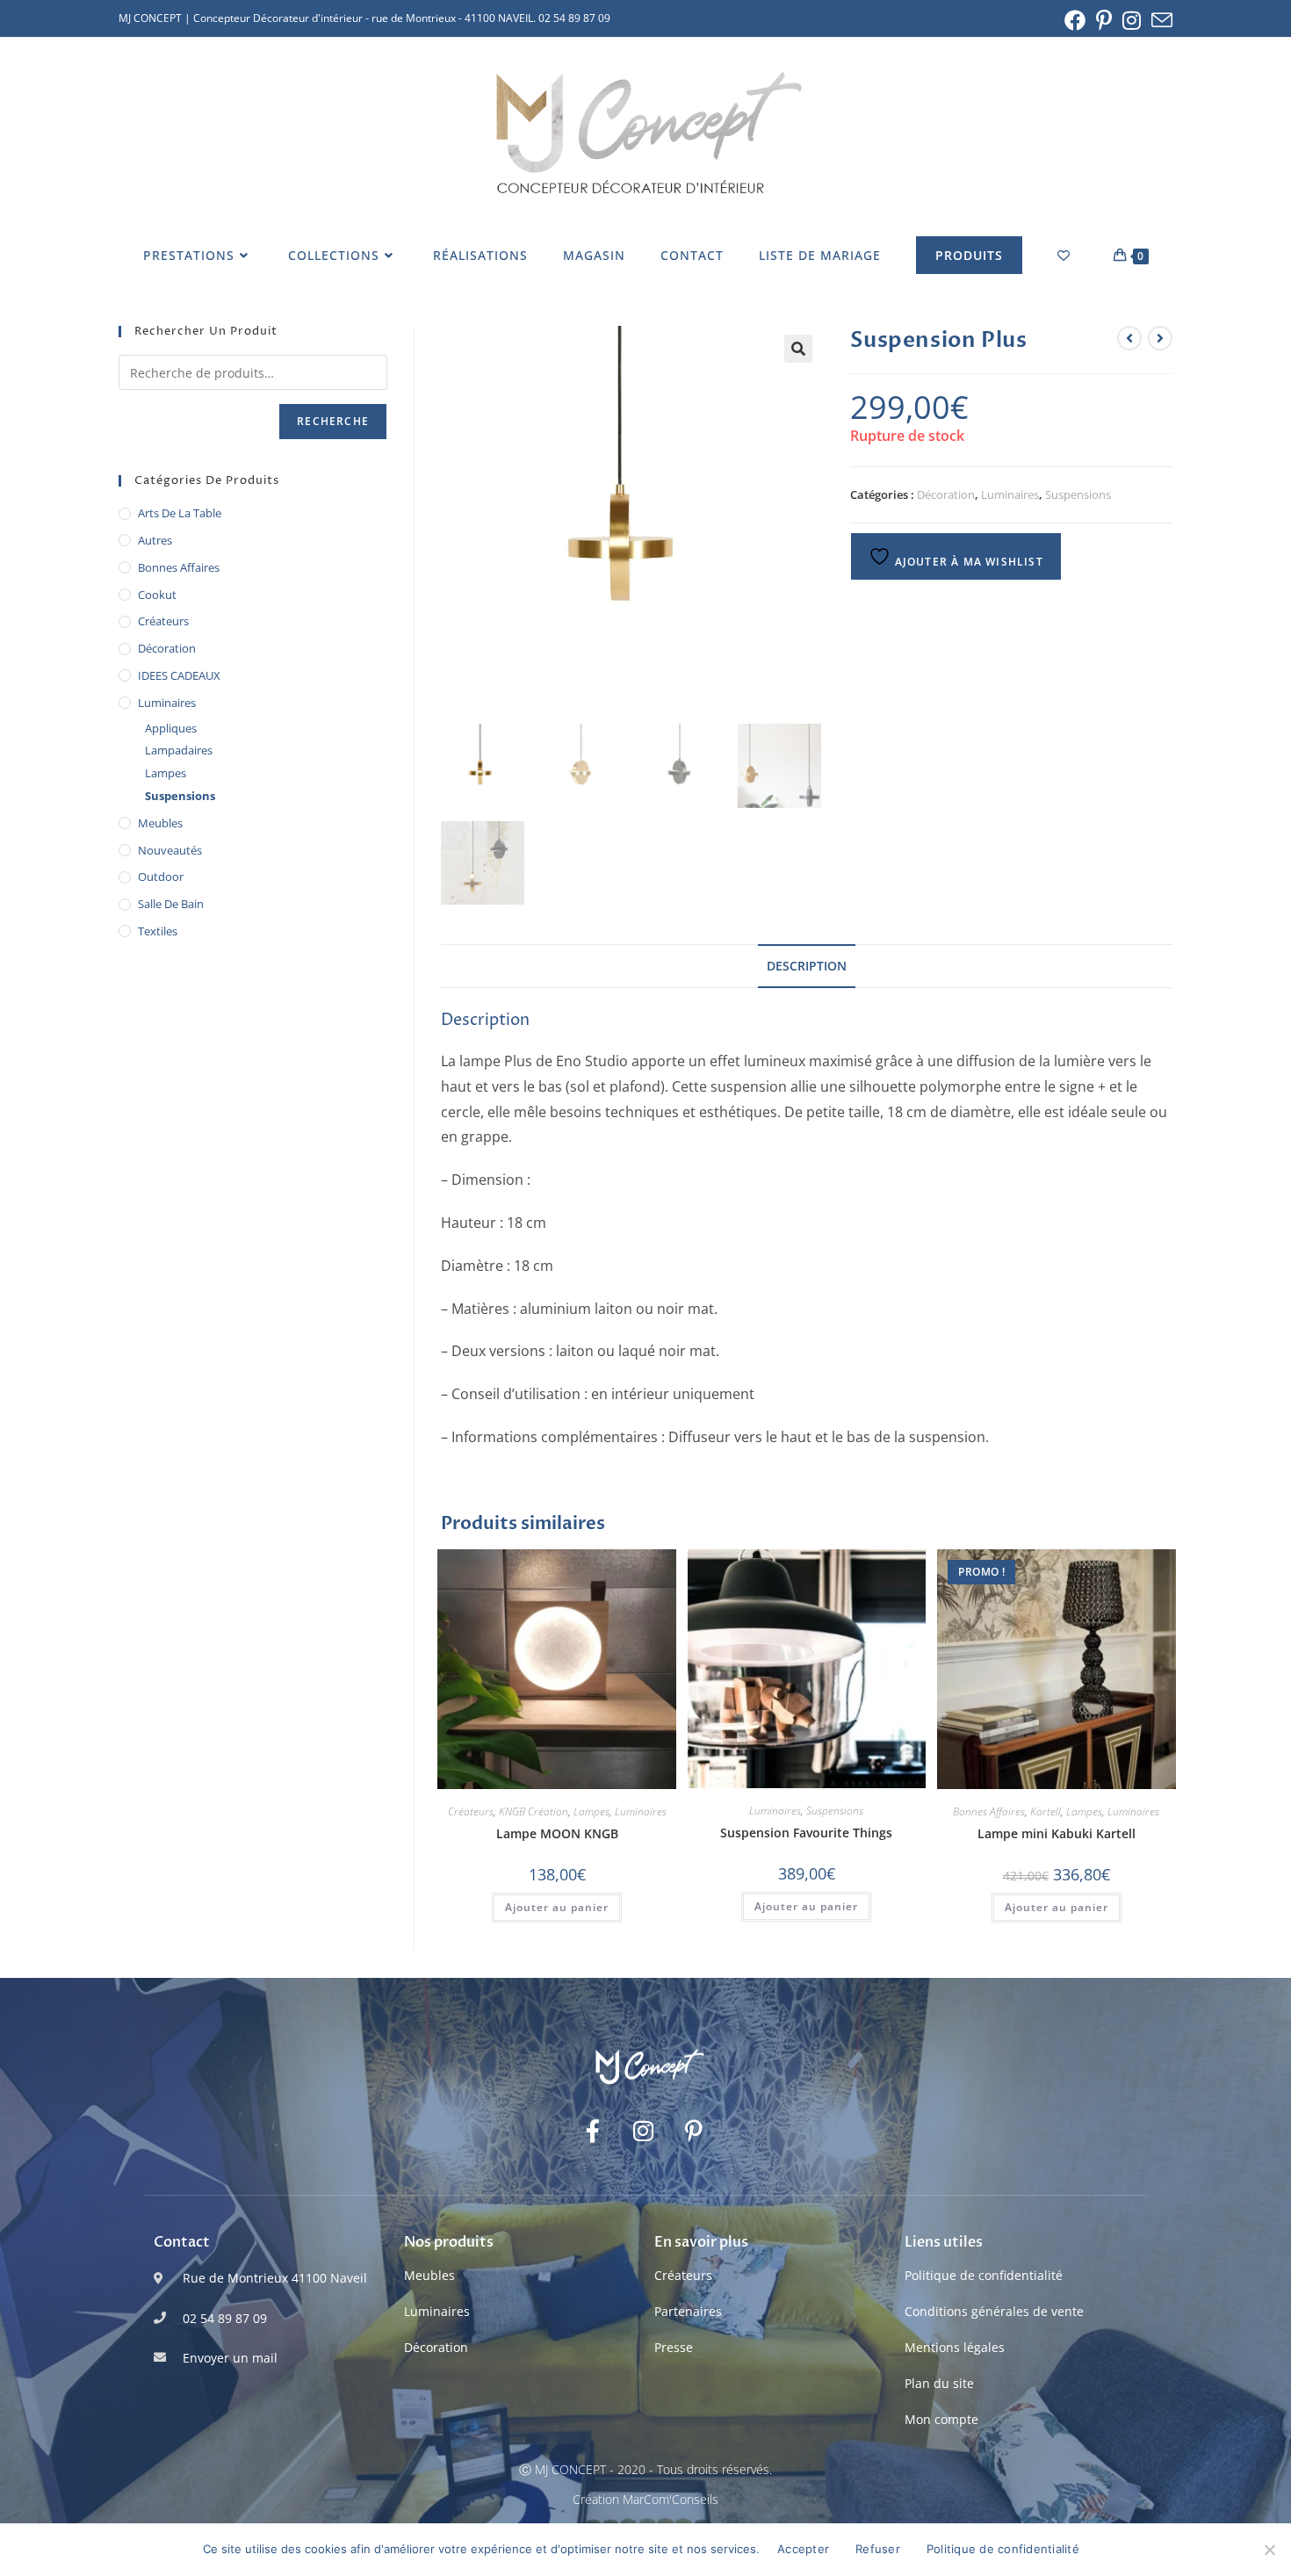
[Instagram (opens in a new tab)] (1132, 20)
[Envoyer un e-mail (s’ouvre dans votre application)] (1159, 20)
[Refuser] (1269, 2550)
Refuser (878, 2549)
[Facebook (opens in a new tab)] (1075, 20)
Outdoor (161, 877)
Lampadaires (179, 750)
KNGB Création (534, 1811)
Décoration (946, 494)
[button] (798, 349)
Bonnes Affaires (989, 1811)
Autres (155, 540)
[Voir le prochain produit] (1160, 338)
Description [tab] (807, 966)
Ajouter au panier (557, 1907)
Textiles (158, 931)
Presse (674, 2347)
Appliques (171, 728)
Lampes (591, 1811)
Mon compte (941, 2419)
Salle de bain (171, 904)
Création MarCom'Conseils (645, 2499)
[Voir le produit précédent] (1129, 338)
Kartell (1046, 1811)
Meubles (160, 823)
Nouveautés (170, 850)
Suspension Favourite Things (806, 1833)
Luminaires (1010, 494)
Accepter (803, 2549)
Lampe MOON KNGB (557, 1833)
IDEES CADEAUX (179, 675)
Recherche (333, 421)
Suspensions (1078, 494)
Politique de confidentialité (984, 2275)
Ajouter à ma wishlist (966, 562)
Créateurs (471, 1811)
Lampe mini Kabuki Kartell (1057, 1833)
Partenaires (688, 2311)
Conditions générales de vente (994, 2311)
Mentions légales (955, 2347)
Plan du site (939, 2383)
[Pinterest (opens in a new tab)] (1104, 20)
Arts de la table (180, 513)
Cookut (157, 595)
